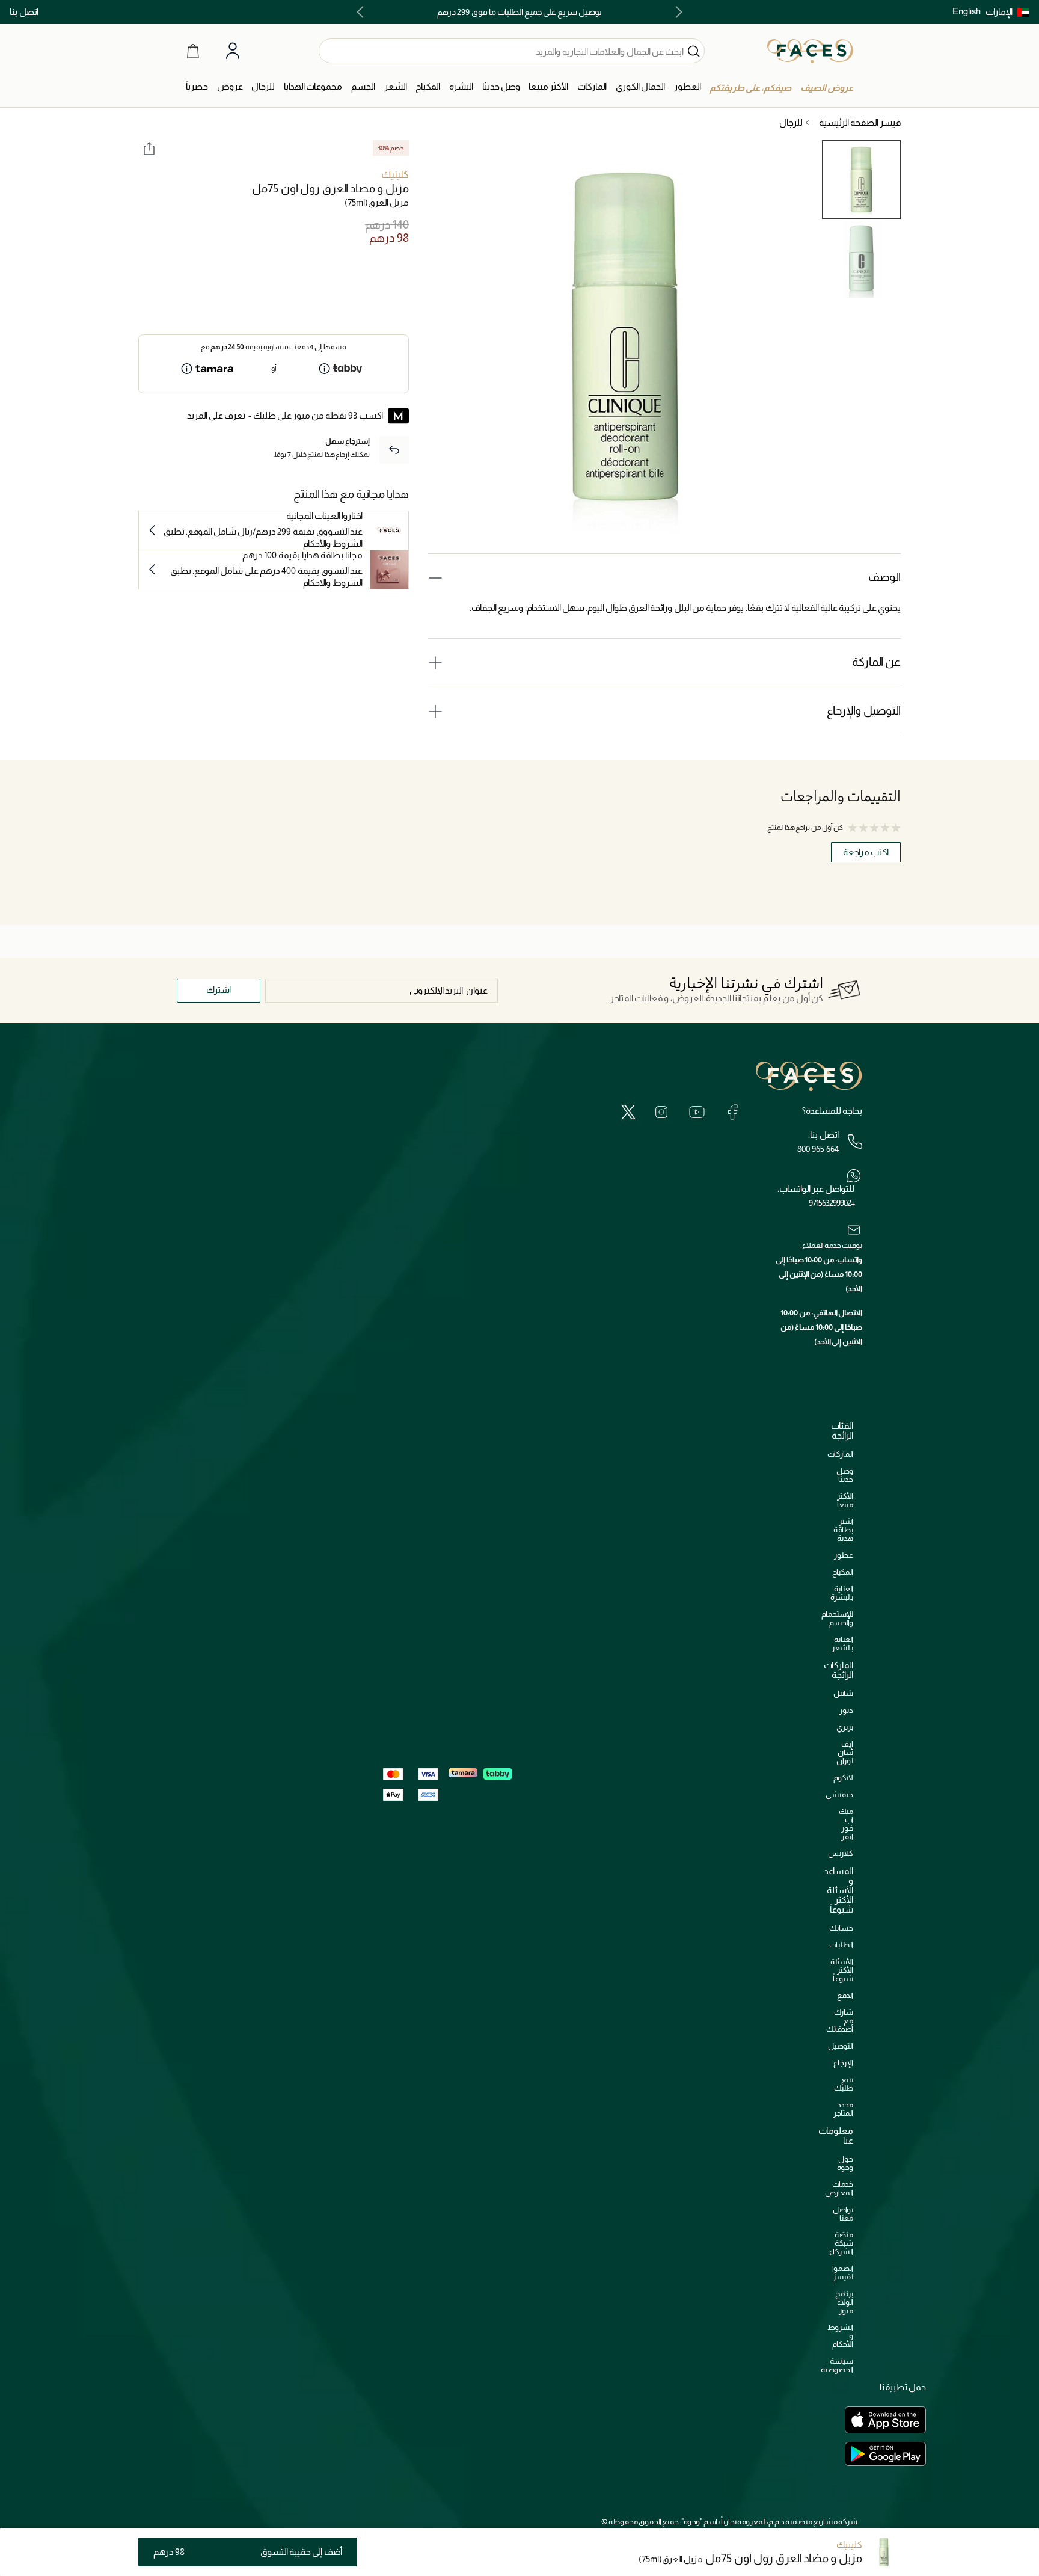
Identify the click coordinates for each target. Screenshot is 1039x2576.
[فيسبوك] (732, 1112)
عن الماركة (876, 662)
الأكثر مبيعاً (845, 1500)
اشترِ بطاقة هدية (843, 1530)
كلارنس (841, 1853)
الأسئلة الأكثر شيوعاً (842, 1970)
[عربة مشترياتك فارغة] (193, 51)
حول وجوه (845, 2163)
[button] (1007, 12)
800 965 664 (818, 1149)
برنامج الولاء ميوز (844, 2302)
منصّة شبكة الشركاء (841, 2243)
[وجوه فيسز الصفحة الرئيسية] (810, 51)
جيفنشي (839, 1794)
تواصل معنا (843, 2214)
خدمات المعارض (839, 2188)
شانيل (843, 1693)
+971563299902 (832, 1203)
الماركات (840, 1454)
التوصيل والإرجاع (864, 711)
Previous (676, 12)
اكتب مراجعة (866, 852)
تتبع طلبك (844, 2084)
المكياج (843, 1572)
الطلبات (841, 1945)
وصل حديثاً (845, 1475)
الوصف (884, 577)
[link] (592, 87)
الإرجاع (843, 2063)
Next (363, 12)
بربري (845, 1727)
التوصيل (841, 2046)
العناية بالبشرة (842, 1593)
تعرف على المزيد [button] (216, 415)
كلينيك (395, 175)
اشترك (219, 990)
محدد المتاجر (843, 2109)
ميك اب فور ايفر (846, 1824)
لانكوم (843, 1778)
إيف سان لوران (845, 1752)
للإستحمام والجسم (837, 1618)
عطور (844, 1555)
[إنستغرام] (661, 1112)
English (967, 11)
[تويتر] (628, 1112)
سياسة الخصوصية (837, 2365)
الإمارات (999, 12)
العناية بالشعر (842, 1643)
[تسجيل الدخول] (233, 51)
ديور (846, 1710)
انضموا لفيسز (843, 2273)
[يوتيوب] (697, 1112)
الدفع (845, 1995)
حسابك (841, 1928)
